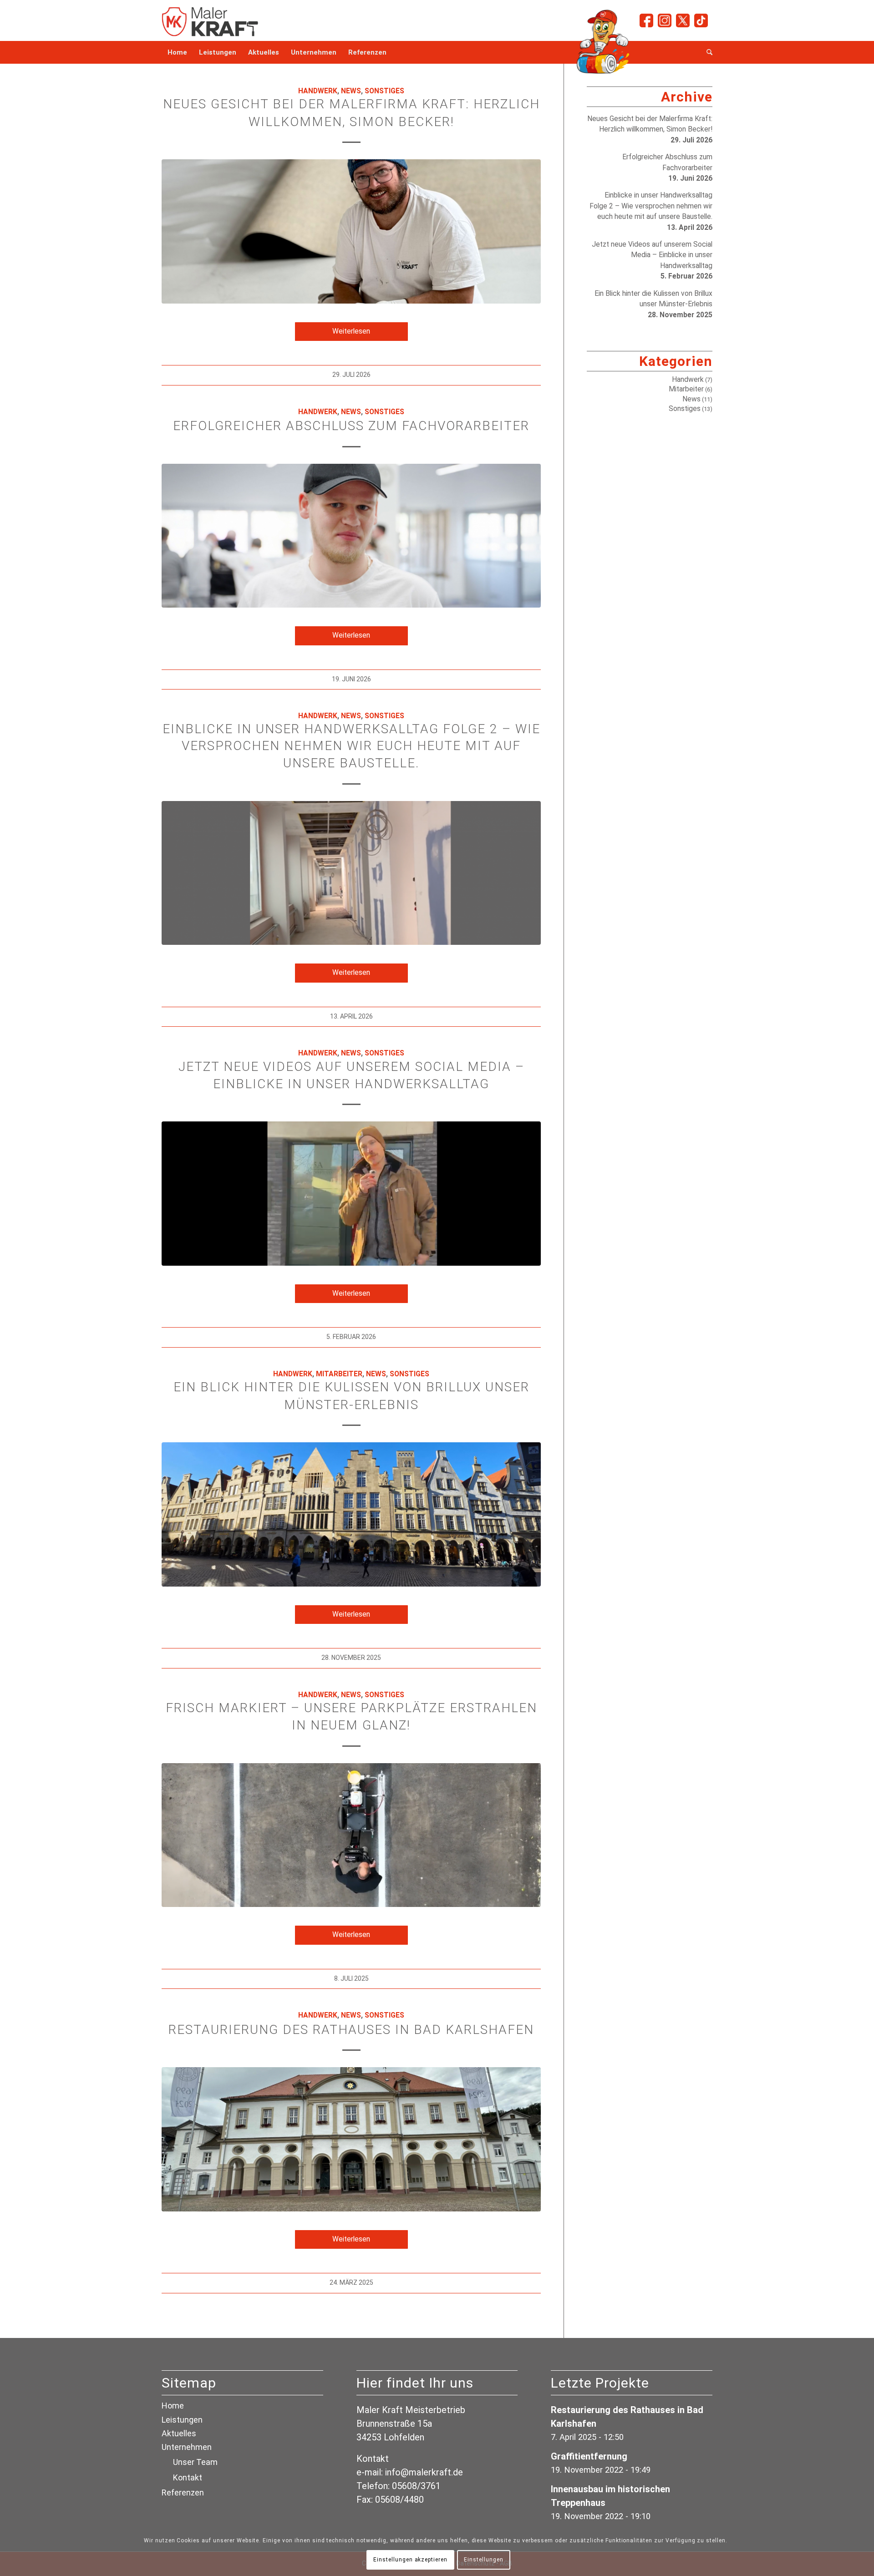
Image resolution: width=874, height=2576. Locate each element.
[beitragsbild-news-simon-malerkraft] (351, 231)
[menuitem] (177, 52)
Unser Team (195, 2462)
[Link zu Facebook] (646, 20)
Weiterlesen (351, 331)
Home (173, 2406)
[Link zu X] (683, 20)
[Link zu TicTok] (701, 20)
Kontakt (188, 2477)
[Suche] (706, 52)
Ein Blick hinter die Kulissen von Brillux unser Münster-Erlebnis (653, 299)
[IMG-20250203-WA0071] (351, 2139)
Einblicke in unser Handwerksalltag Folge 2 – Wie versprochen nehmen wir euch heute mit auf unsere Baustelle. (351, 746)
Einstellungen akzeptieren (410, 2560)
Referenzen (183, 2492)
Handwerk (318, 91)
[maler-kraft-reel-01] (351, 1194)
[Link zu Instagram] (665, 20)
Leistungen (182, 2420)
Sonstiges (384, 91)
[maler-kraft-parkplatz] (351, 1835)
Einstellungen (483, 2560)
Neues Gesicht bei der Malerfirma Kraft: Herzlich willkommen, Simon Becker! (650, 124)
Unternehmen (187, 2447)
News (351, 91)
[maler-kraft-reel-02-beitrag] (351, 873)
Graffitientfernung (589, 2456)
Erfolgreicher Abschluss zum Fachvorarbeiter (351, 426)
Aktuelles (179, 2433)
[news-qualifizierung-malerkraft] (351, 536)
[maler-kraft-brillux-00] (351, 1514)
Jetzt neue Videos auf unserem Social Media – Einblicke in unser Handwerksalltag (652, 255)
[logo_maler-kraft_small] (211, 20)
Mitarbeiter (339, 1374)
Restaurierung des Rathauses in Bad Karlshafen (351, 2030)
